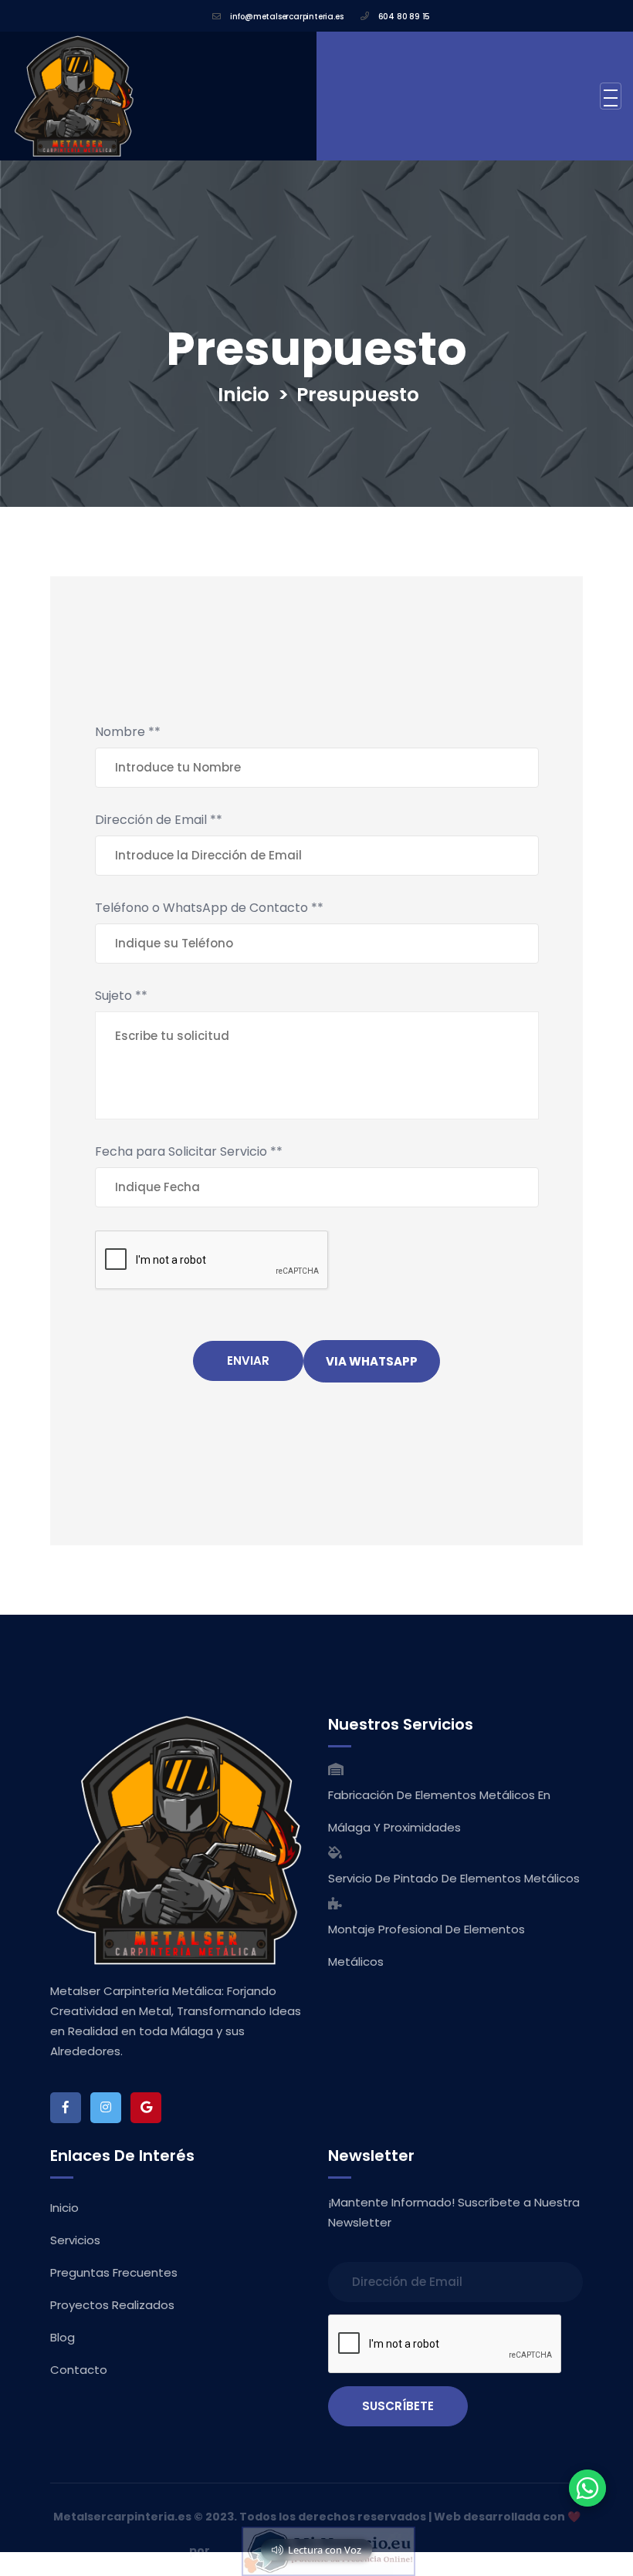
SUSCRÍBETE (398, 2406)
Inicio (244, 395)
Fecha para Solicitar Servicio (189, 1151)
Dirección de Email (159, 820)
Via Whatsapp (372, 1361)
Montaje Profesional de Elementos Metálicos (427, 1945)
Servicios (75, 2240)
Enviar (248, 1361)
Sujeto (121, 996)
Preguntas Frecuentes (114, 2272)
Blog (63, 2337)
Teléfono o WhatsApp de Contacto (209, 908)
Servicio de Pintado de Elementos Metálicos (454, 1878)
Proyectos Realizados (112, 2305)
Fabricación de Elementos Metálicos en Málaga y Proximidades (439, 1811)
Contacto (79, 2370)
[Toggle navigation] (611, 96)
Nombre (128, 732)
